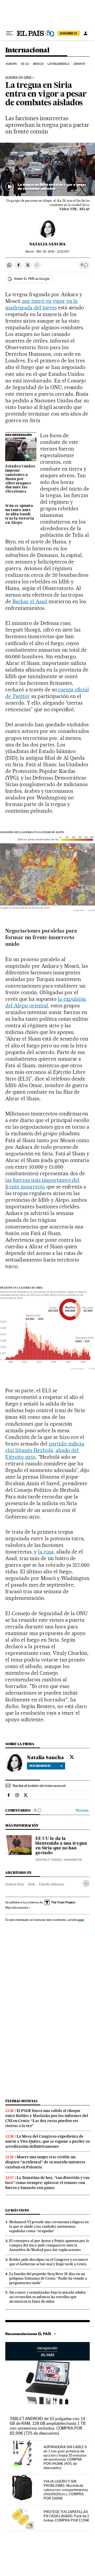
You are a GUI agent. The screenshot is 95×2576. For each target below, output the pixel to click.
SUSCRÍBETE (69, 33)
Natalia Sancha (47, 244)
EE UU (25, 64)
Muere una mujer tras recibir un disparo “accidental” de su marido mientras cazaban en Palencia (45, 2162)
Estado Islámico (52, 1884)
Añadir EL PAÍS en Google (32, 279)
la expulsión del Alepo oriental (46, 1002)
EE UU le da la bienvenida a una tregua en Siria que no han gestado (61, 1846)
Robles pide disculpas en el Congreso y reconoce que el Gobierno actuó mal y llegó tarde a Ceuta (49, 2262)
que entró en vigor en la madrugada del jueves (41, 304)
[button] (47, 170)
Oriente (79, 64)
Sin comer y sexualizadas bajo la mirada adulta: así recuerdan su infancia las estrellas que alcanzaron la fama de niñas (48, 2297)
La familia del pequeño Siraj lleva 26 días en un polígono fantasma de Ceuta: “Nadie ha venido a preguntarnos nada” (48, 2278)
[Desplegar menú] (9, 33)
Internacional (27, 50)
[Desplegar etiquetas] (86, 1883)
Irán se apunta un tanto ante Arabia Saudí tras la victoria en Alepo (20, 514)
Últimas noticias (21, 2101)
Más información (17, 1908)
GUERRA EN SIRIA (18, 78)
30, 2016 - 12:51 (53, 252)
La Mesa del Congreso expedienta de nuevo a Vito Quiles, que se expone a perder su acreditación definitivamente (47, 2141)
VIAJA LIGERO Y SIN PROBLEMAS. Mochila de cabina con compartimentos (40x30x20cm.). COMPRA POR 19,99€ (66, 2490)
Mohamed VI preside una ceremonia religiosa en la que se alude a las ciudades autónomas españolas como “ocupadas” (49, 2226)
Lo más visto (17, 2210)
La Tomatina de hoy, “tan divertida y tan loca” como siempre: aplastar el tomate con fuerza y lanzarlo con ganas (47, 2183)
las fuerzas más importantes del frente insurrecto (42, 1183)
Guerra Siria (15, 1884)
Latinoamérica (58, 64)
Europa (12, 64)
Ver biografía (40, 1766)
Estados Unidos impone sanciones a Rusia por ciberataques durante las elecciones (20, 479)
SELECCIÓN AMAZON (47, 2351)
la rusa (46, 1552)
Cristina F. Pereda (49, 1860)
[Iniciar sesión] (85, 33)
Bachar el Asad (30, 601)
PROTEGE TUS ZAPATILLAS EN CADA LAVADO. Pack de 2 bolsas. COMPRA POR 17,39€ (66, 2516)
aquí (81, 1920)
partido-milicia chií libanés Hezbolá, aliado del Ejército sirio (45, 1450)
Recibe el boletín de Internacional (39, 1786)
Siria (31, 1884)
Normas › (83, 1810)
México (38, 64)
